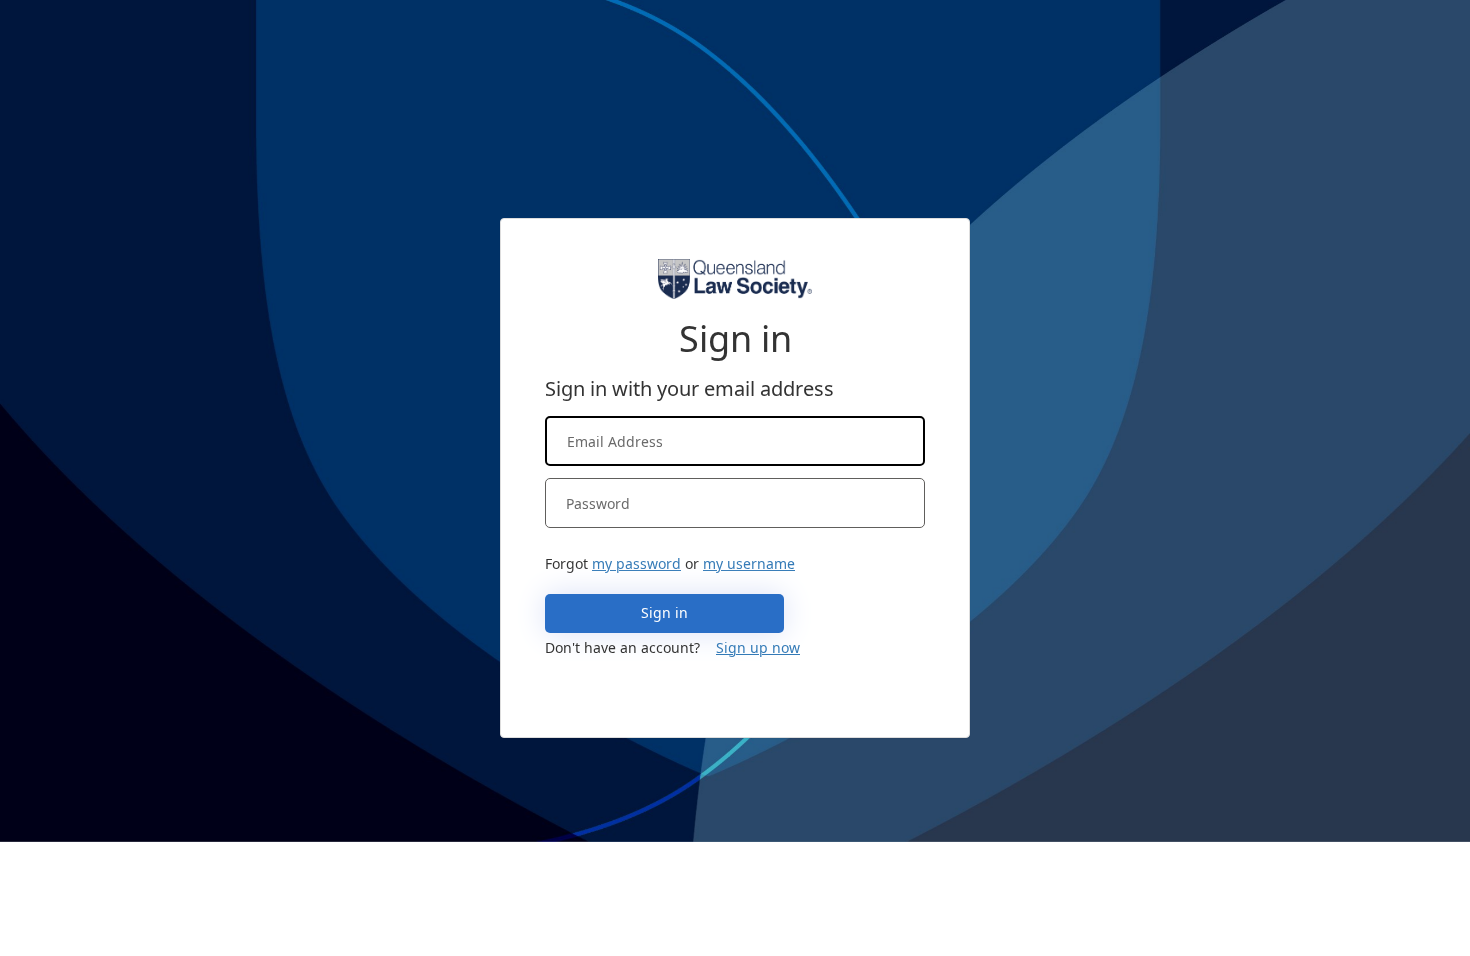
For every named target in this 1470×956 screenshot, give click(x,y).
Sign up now (758, 647)
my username (749, 563)
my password (636, 563)
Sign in (664, 612)
